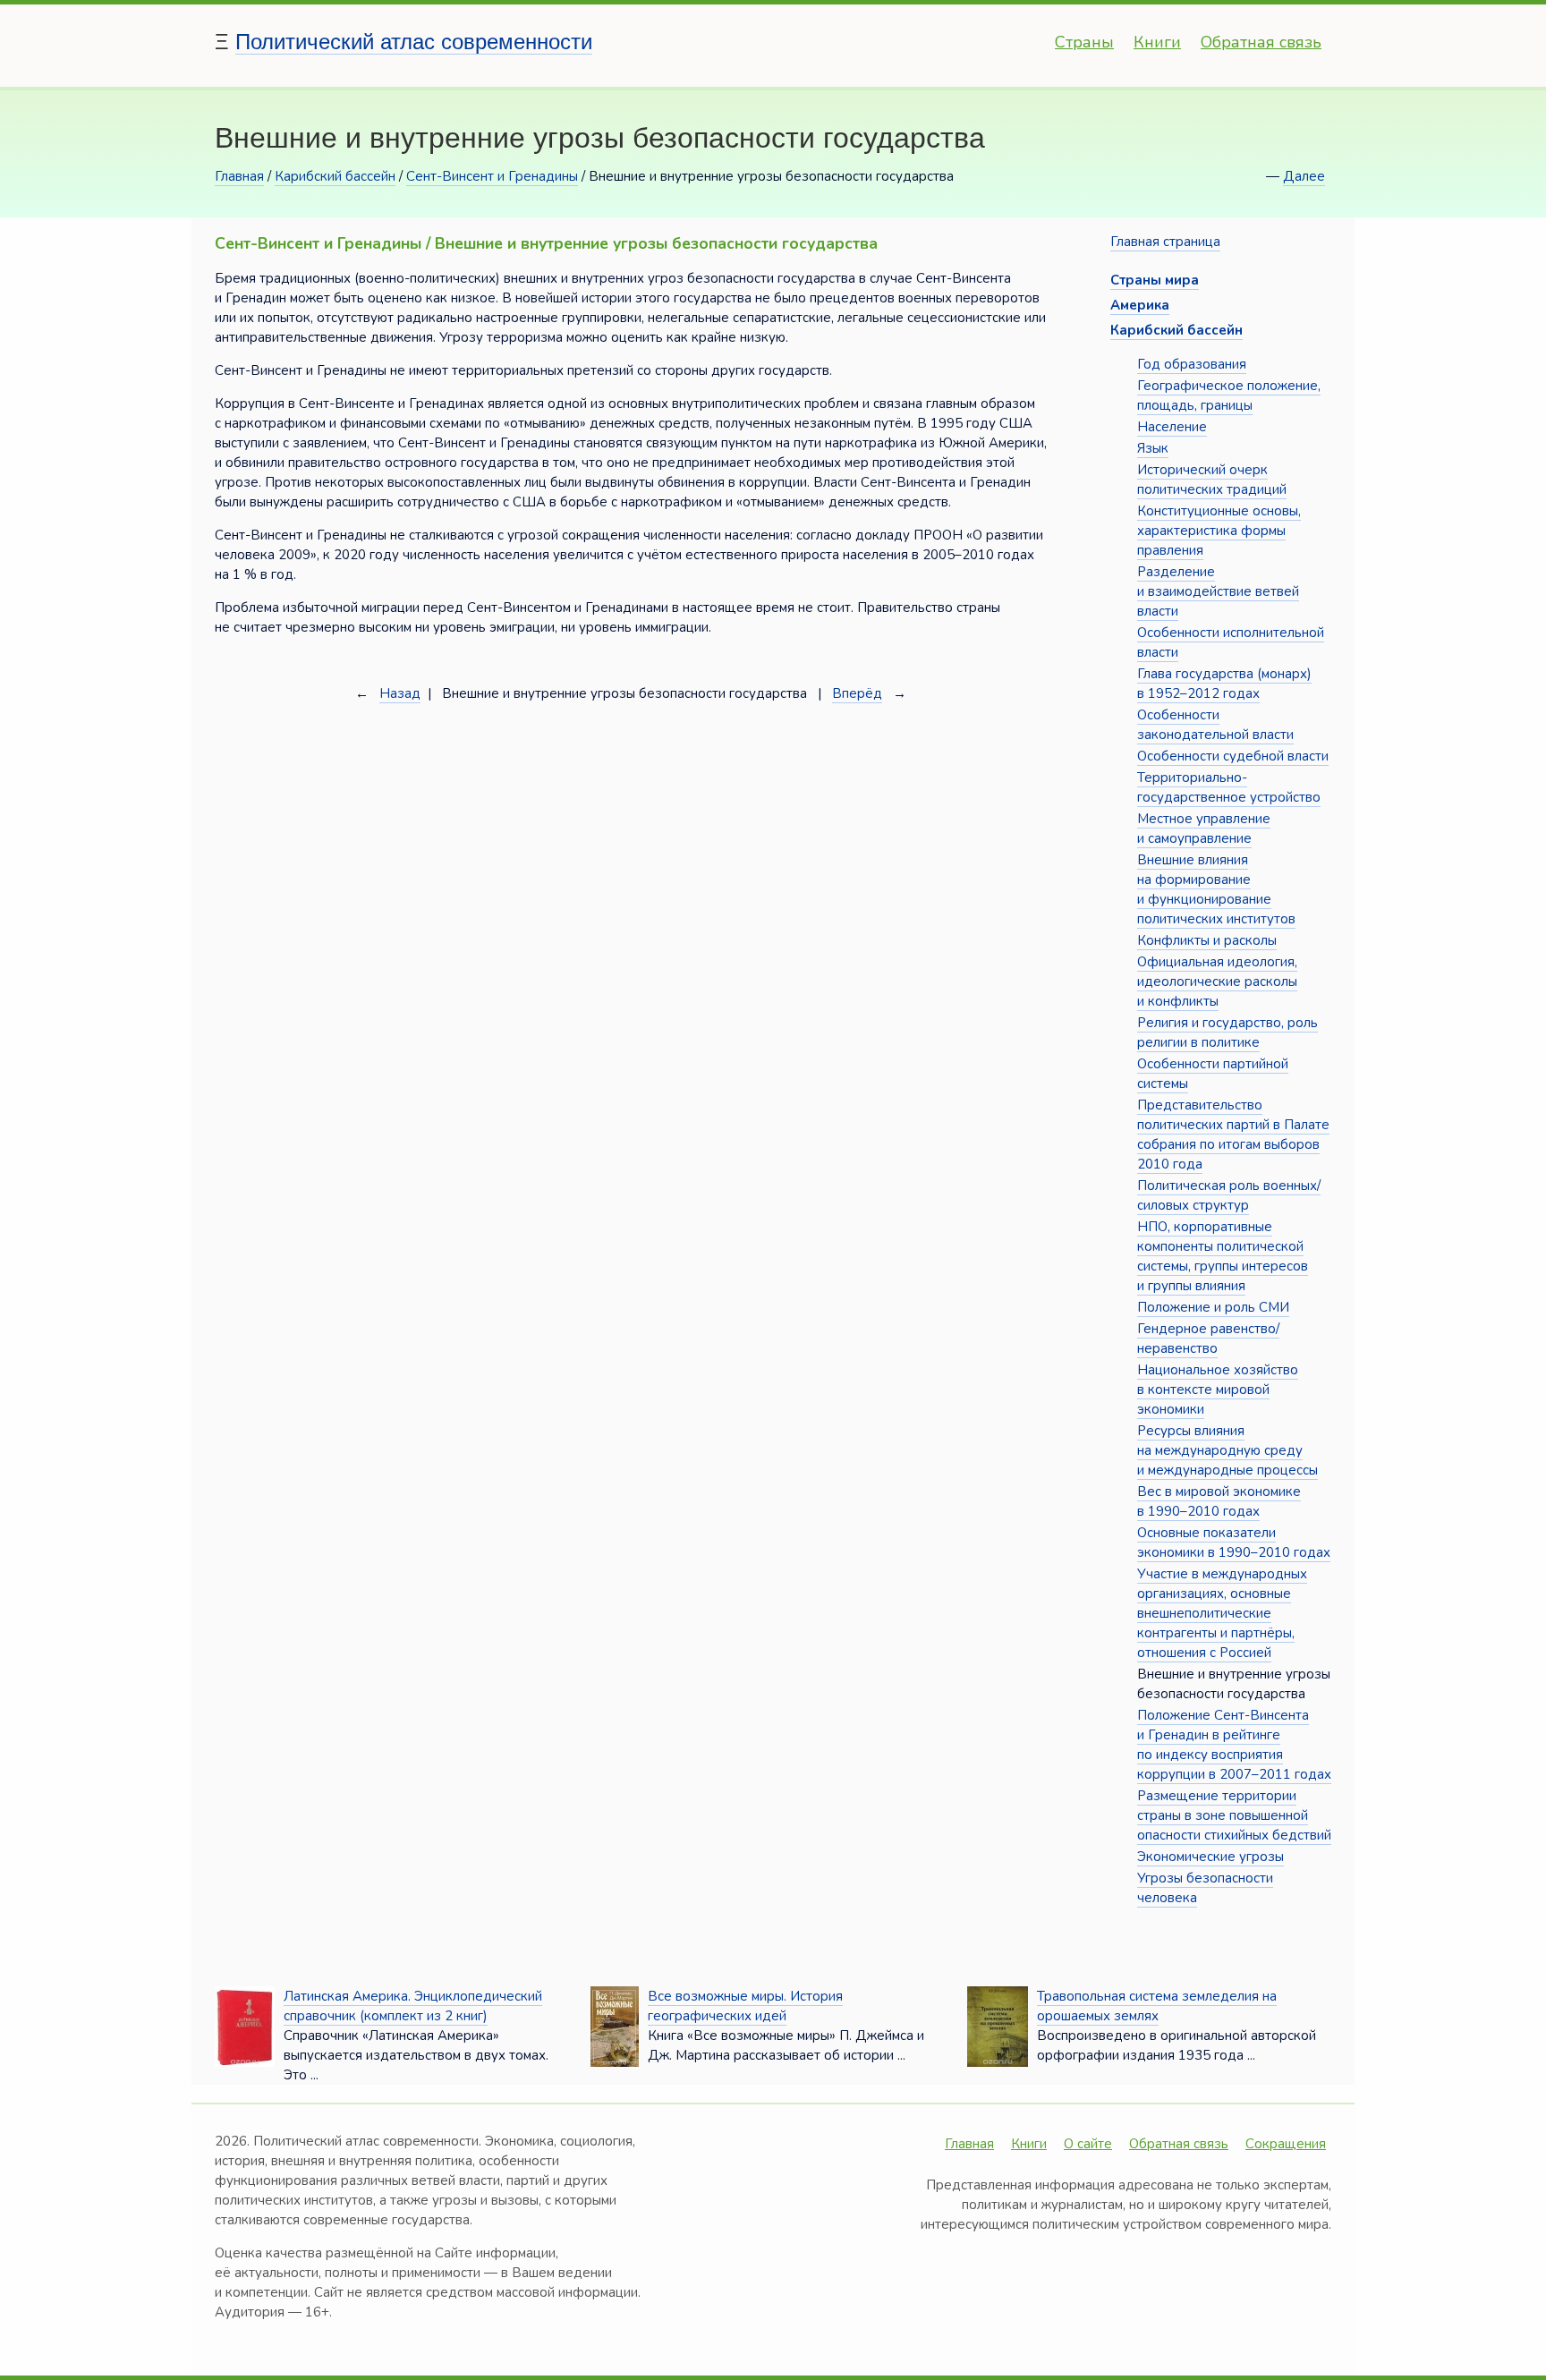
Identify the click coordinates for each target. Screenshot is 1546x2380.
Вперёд (857, 693)
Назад (400, 693)
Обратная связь (1261, 42)
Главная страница (1165, 242)
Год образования (1192, 364)
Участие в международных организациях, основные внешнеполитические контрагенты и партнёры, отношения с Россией (1222, 1613)
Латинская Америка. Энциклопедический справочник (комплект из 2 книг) (413, 2006)
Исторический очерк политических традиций (1212, 480)
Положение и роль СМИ (1213, 1307)
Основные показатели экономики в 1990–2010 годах (1234, 1543)
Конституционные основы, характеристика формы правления (1219, 531)
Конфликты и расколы (1207, 940)
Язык (1153, 448)
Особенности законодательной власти (1215, 725)
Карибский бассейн (335, 176)
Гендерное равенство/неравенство (1208, 1339)
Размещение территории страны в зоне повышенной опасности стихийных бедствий (1234, 1815)
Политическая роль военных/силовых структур (1229, 1195)
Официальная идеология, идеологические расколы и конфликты (1217, 982)
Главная (239, 176)
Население (1172, 427)
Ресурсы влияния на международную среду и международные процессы (1227, 1450)
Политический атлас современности (414, 42)
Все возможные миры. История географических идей (745, 2006)
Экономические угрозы (1210, 1857)
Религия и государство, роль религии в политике (1227, 1033)
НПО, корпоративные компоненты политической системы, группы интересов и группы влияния (1223, 1256)
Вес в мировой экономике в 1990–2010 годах (1219, 1501)
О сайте (1088, 2144)
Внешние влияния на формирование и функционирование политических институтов (1216, 889)
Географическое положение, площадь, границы (1229, 395)
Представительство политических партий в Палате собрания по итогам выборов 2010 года (1233, 1135)
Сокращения (1286, 2144)
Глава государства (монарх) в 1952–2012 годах (1224, 684)
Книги (1157, 42)
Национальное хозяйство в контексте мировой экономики (1218, 1390)
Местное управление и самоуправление (1204, 829)
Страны (1084, 42)
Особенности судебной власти (1233, 756)
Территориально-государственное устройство (1229, 787)
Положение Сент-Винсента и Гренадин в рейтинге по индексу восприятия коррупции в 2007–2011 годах (1234, 1745)
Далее (1304, 176)
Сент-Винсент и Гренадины (492, 176)
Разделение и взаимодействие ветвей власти (1218, 591)
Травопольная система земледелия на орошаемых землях (1157, 2006)
